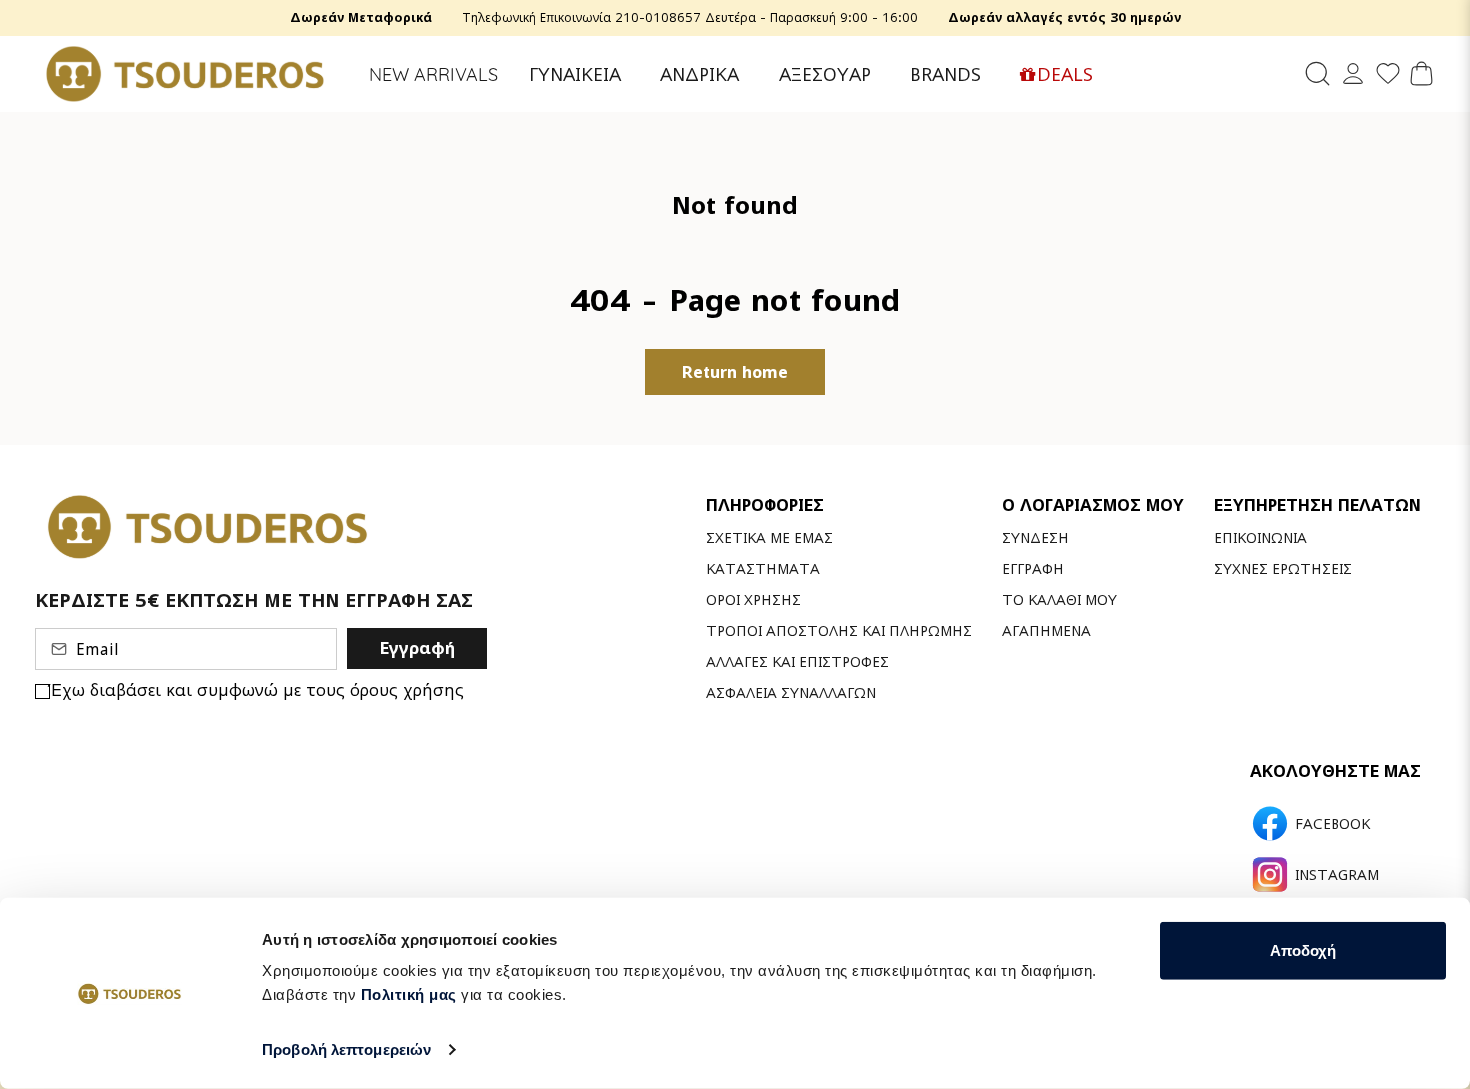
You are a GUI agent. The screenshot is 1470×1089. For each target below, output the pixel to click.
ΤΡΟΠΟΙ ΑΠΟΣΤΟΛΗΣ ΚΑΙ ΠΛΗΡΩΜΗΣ (839, 630)
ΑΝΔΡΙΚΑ (699, 74)
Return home (735, 372)
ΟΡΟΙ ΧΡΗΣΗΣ (753, 599)
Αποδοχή (1303, 950)
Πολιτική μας (409, 994)
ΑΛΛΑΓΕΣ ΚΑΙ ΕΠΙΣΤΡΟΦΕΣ (797, 661)
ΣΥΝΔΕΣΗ (1035, 537)
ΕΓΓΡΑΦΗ (1033, 568)
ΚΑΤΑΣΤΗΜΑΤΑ (763, 568)
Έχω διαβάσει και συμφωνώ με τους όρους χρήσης (257, 690)
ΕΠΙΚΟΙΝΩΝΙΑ (1260, 537)
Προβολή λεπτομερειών (346, 1049)
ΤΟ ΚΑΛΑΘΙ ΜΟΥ (1059, 599)
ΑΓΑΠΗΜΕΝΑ (1046, 630)
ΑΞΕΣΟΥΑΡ (825, 74)
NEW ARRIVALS (433, 74)
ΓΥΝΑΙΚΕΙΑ (575, 74)
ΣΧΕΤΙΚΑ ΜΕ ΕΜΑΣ (769, 537)
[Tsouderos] (185, 74)
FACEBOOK (1332, 824)
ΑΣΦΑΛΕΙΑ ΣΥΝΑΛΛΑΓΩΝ (791, 692)
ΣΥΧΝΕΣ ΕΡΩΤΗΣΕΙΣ (1283, 568)
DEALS (1065, 74)
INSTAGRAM (1337, 875)
